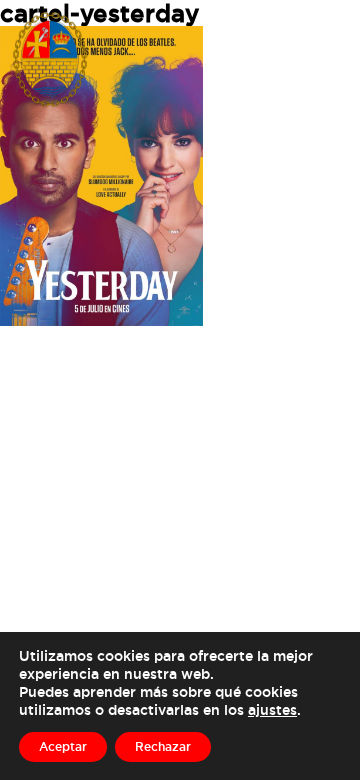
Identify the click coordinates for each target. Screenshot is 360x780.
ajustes (272, 709)
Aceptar (63, 746)
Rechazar (163, 746)
